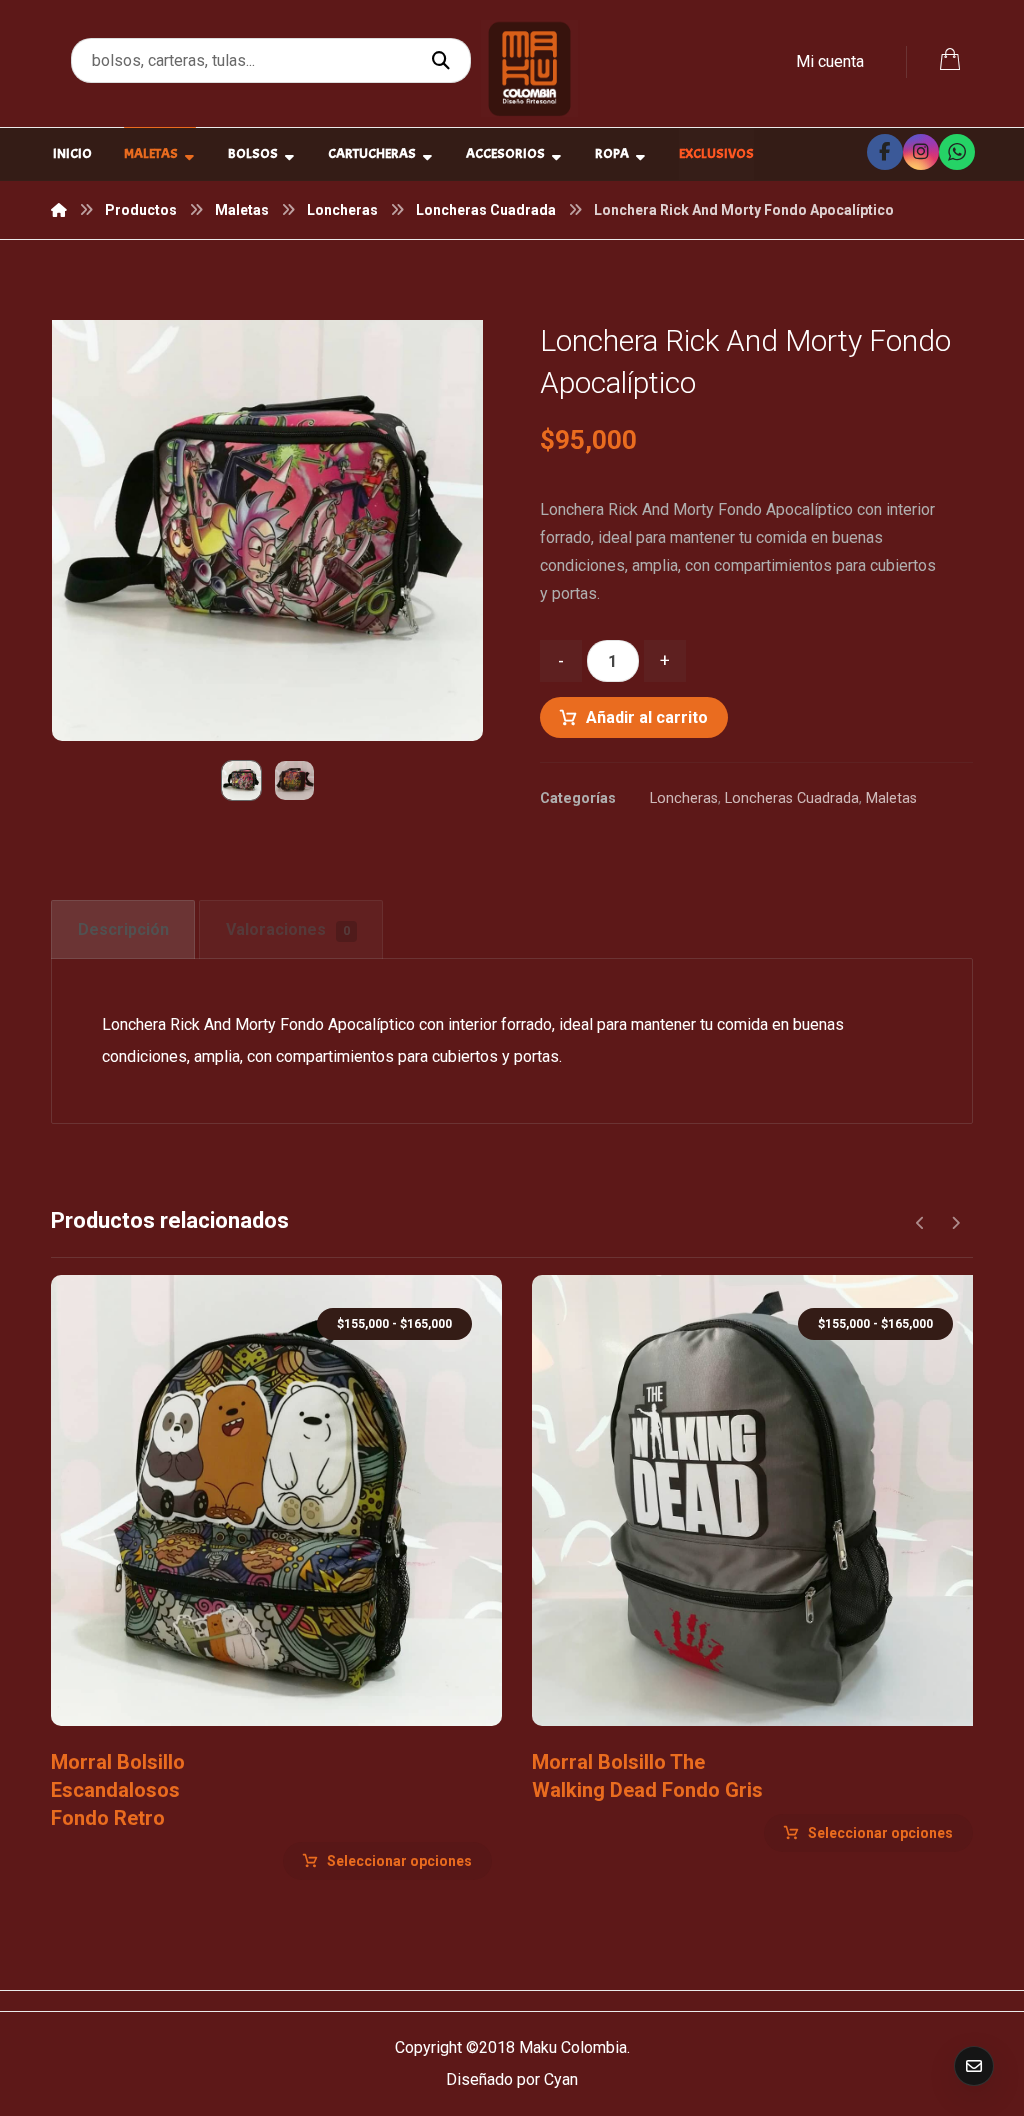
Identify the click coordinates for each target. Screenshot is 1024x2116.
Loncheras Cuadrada (792, 798)
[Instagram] (921, 152)
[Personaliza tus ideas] (529, 68)
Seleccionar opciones (399, 1861)
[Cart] (950, 57)
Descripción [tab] (123, 929)
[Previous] (920, 1223)
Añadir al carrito (647, 717)
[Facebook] (885, 152)
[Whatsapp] (957, 152)
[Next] (955, 1223)
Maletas (891, 798)
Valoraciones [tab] (288, 929)
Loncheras (684, 798)
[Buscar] (443, 61)
